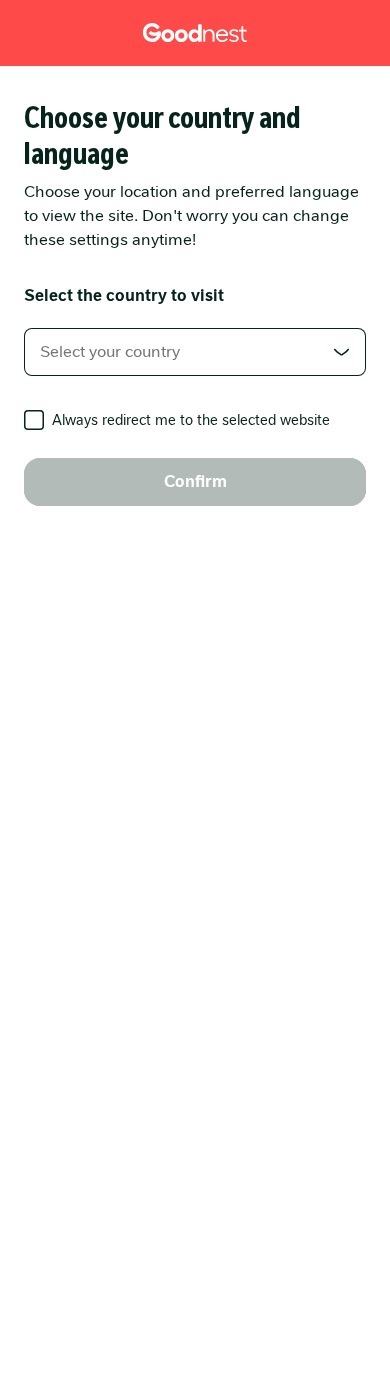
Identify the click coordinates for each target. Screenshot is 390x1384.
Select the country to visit (124, 295)
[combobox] (195, 352)
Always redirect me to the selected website (191, 420)
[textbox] (195, 352)
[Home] (195, 33)
